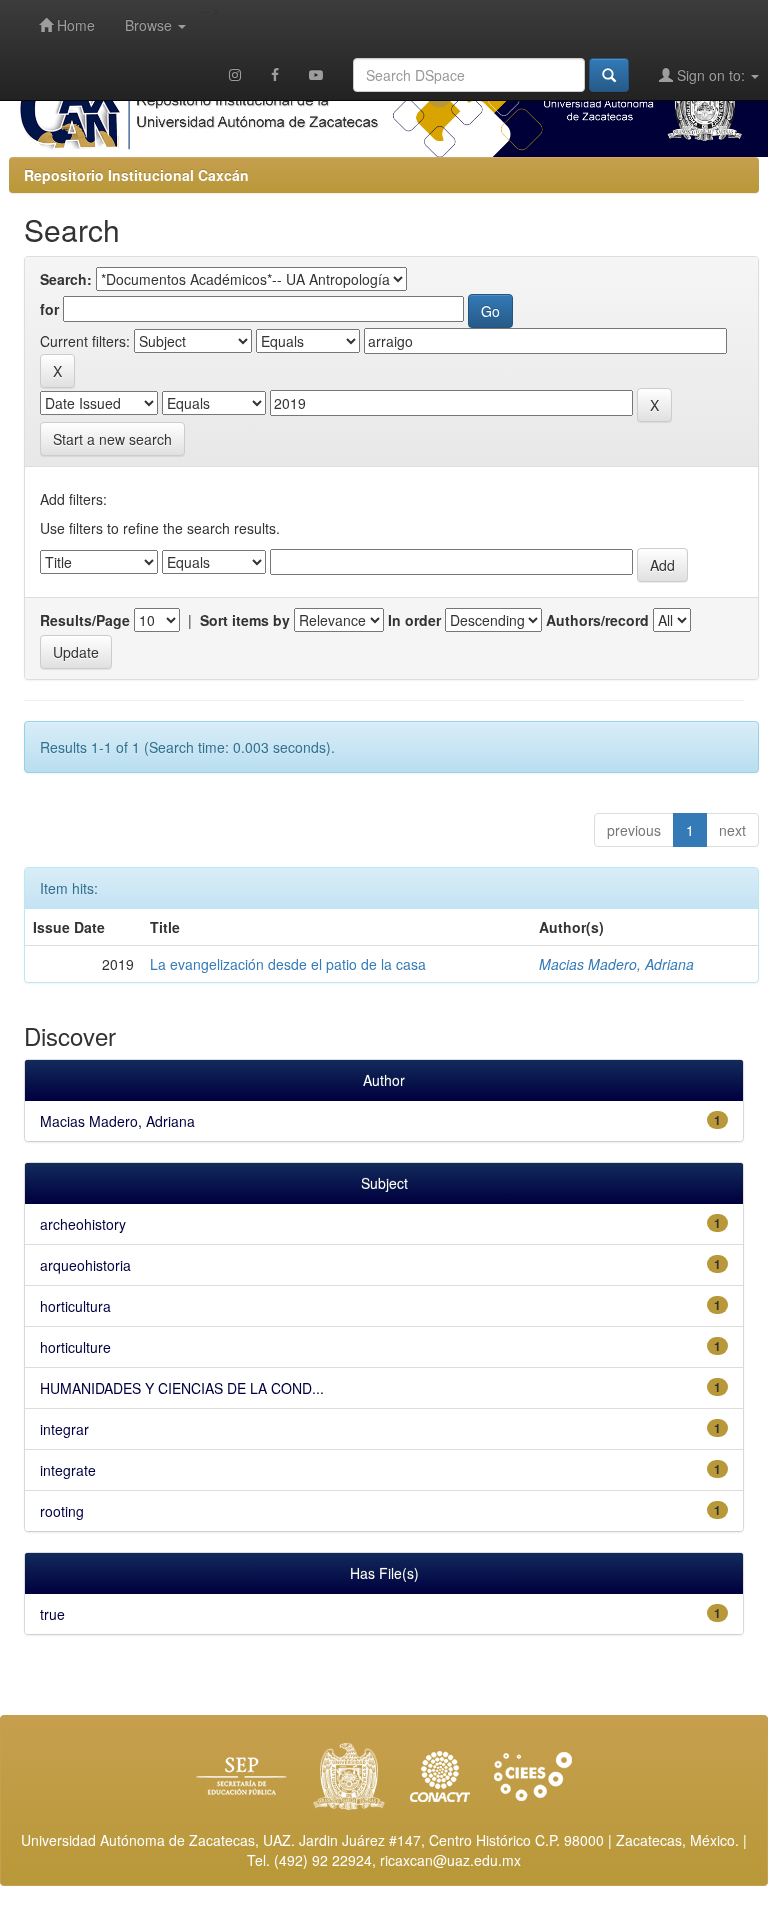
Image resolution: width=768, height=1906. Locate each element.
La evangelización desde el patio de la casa (288, 964)
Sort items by (245, 620)
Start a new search (112, 439)
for (49, 309)
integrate (68, 1470)
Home (74, 25)
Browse (150, 25)
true (52, 1614)
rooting (62, 1511)
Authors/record (597, 620)
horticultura (75, 1306)
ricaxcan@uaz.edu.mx (450, 1860)
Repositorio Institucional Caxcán (136, 175)
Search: (66, 279)
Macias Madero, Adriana (616, 964)
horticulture (75, 1347)
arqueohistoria (85, 1265)
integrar (64, 1429)
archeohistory (83, 1224)
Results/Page (85, 620)
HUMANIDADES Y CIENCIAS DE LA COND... (182, 1388)
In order (414, 620)
